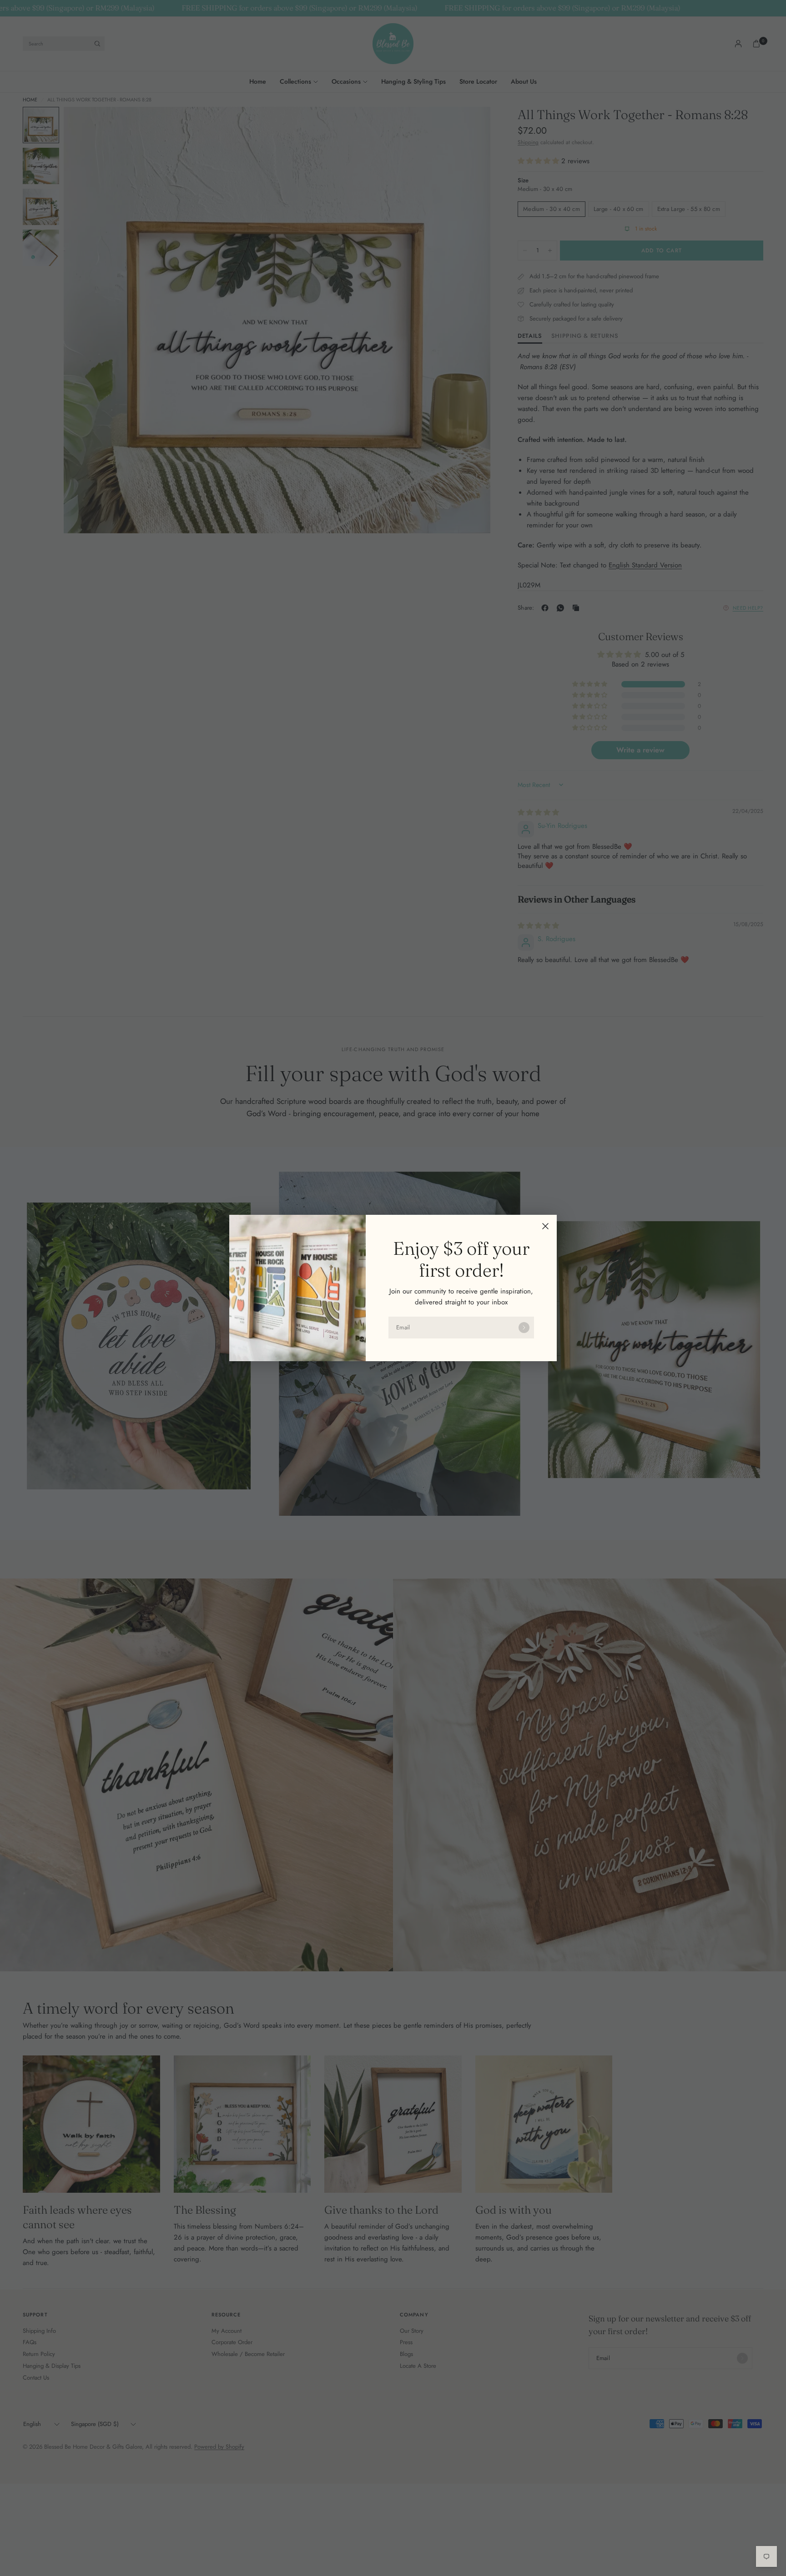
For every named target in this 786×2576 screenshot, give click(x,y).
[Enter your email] (524, 1328)
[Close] (545, 1226)
